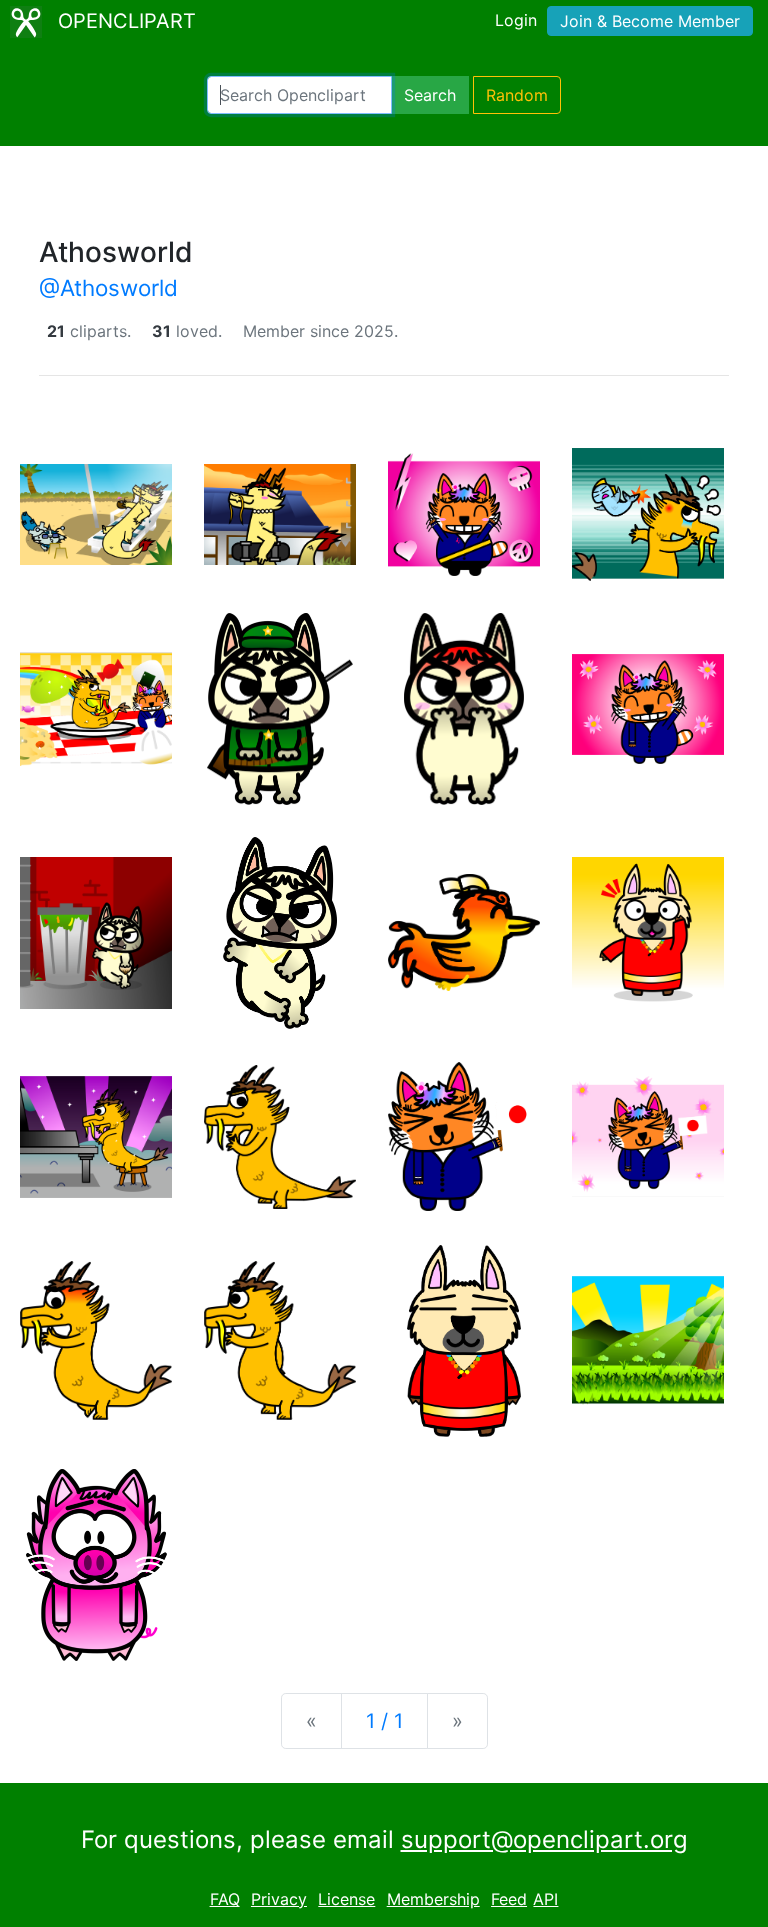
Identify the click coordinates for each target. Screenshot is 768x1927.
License (346, 1899)
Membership (433, 1899)
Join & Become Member (650, 21)
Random (517, 95)
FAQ (225, 1899)
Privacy (279, 1899)
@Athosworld (108, 287)
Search (430, 95)
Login (516, 20)
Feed (509, 1899)
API (545, 1899)
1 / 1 (384, 1721)
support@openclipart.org (544, 1839)
